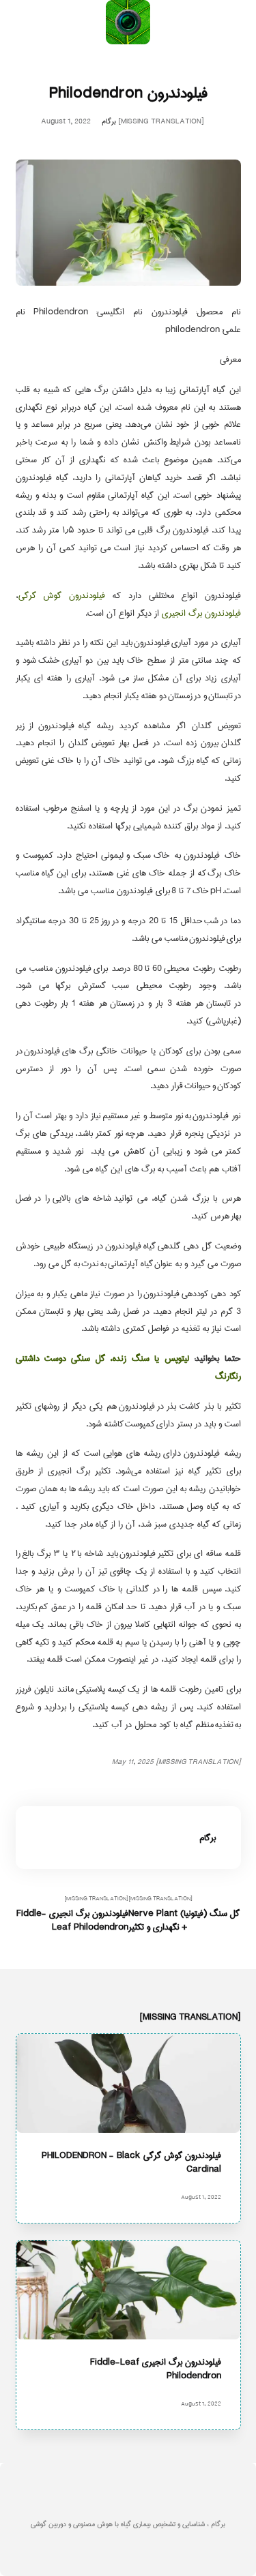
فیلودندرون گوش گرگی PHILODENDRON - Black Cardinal (131, 2162)
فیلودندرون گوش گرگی (62, 595)
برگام (109, 122)
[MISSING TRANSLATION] (184, 1914)
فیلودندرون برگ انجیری (201, 613)
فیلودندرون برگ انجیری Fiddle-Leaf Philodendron (155, 2368)
